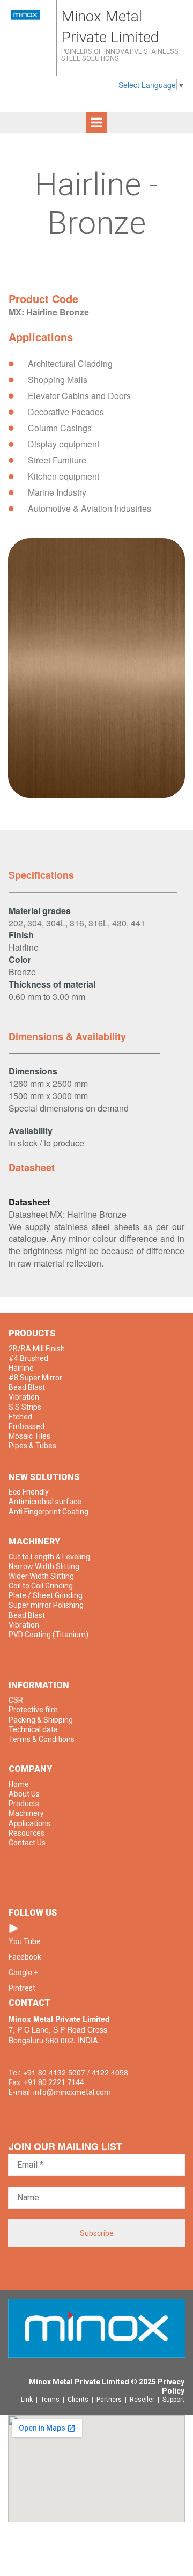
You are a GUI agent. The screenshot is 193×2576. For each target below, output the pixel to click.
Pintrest (22, 1988)
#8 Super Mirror (35, 1378)
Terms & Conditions (42, 1739)
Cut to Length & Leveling (49, 1557)
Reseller (144, 2400)
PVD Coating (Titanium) (49, 1635)
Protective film (33, 1710)
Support (173, 2400)
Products (24, 1804)
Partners (111, 2400)
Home (19, 1784)
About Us (24, 1794)
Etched (20, 1417)
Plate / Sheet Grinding (46, 1595)
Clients (80, 2400)
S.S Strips (25, 1407)
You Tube (25, 1941)
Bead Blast (27, 1387)
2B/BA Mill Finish (37, 1349)
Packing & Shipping (41, 1720)
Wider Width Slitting (41, 1576)
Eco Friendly (29, 1492)
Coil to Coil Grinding (41, 1586)
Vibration (24, 1397)
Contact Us (27, 1843)
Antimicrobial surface (45, 1502)
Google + (23, 1973)
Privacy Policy (171, 2386)
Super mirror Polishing (46, 1605)
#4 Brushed (28, 1358)
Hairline (21, 1368)
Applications (29, 1823)
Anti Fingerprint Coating (49, 1512)
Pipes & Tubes (32, 1446)
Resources (27, 1833)
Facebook (25, 1957)
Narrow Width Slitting (44, 1566)
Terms (52, 2400)
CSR (16, 1700)
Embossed (27, 1426)
